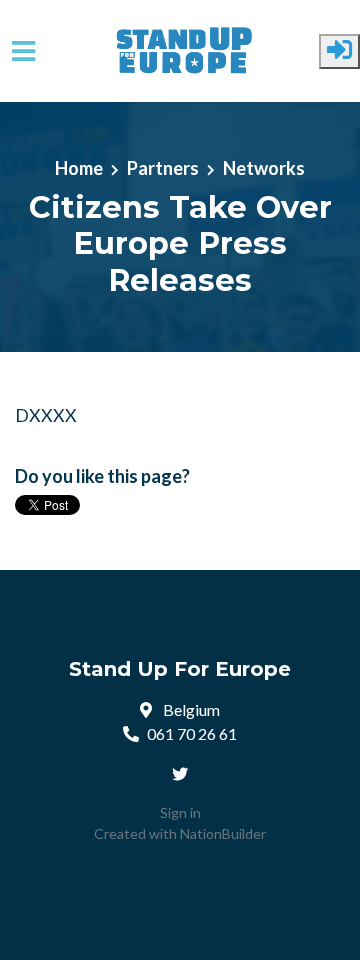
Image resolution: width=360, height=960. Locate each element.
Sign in (180, 812)
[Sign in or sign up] (339, 51)
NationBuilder (223, 833)
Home (79, 168)
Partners (163, 168)
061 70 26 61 (192, 733)
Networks (264, 168)
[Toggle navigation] (23, 51)
